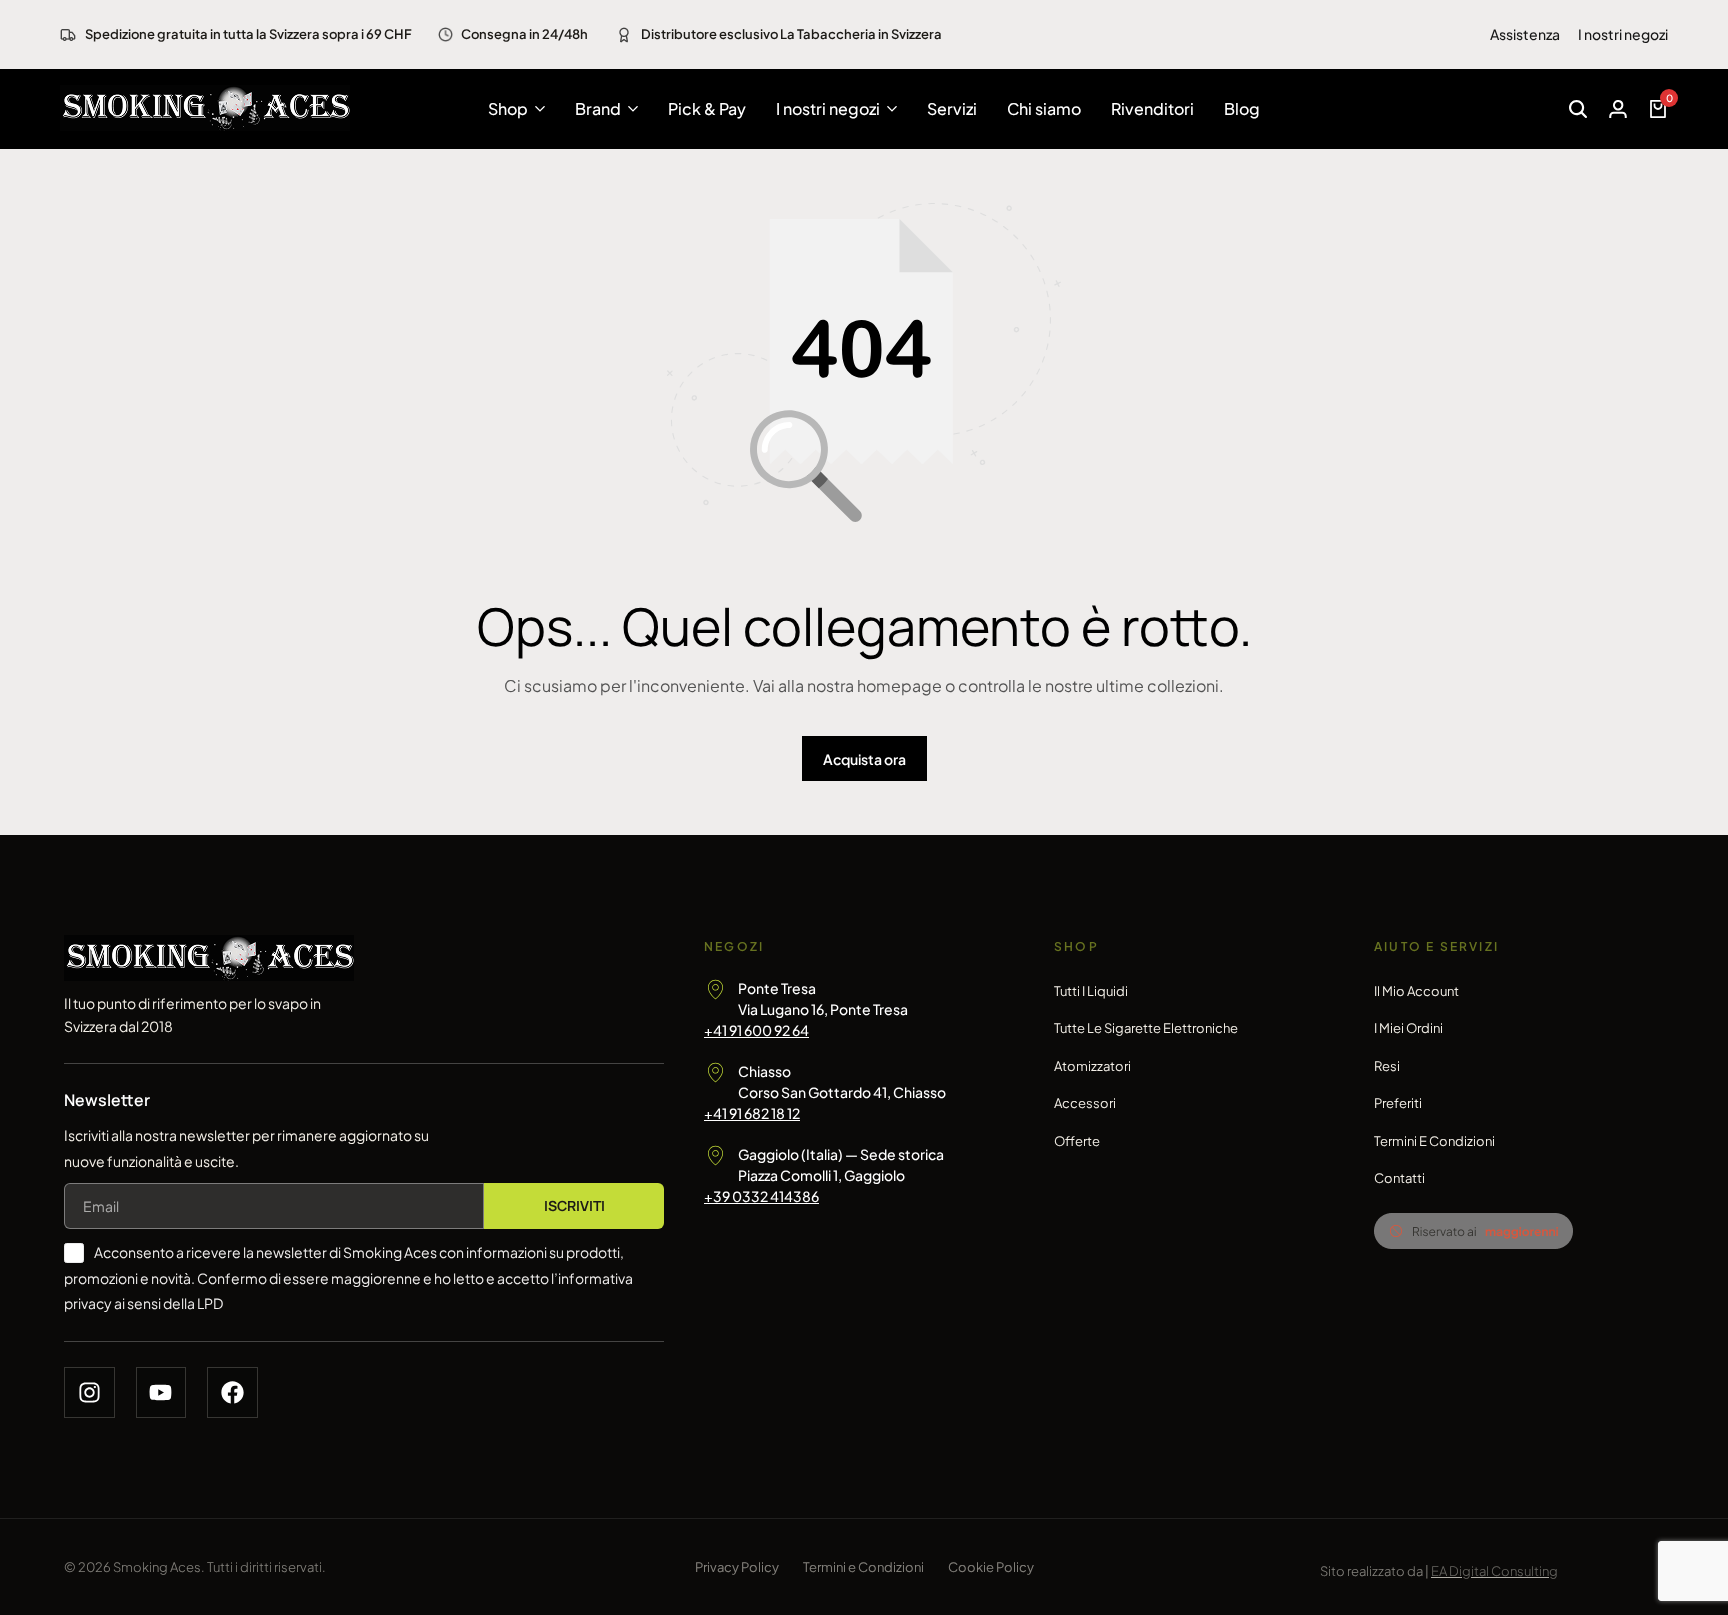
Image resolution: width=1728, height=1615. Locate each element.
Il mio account (1416, 991)
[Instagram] (89, 1392)
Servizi (952, 108)
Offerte (1077, 1141)
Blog (1242, 108)
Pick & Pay (707, 108)
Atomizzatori (1092, 1066)
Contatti (1399, 1178)
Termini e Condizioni (1434, 1141)
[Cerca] (1578, 109)
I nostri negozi (1623, 34)
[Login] (1618, 109)
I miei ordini (1408, 1028)
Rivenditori (1152, 108)
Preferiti (1398, 1103)
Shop (508, 108)
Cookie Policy (991, 1567)
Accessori (1085, 1103)
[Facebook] (232, 1392)
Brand (598, 108)
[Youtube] (161, 1392)
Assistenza (1525, 34)
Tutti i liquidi (1091, 991)
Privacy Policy (737, 1567)
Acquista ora (864, 759)
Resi (1387, 1066)
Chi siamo (1044, 108)
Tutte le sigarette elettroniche (1146, 1028)
